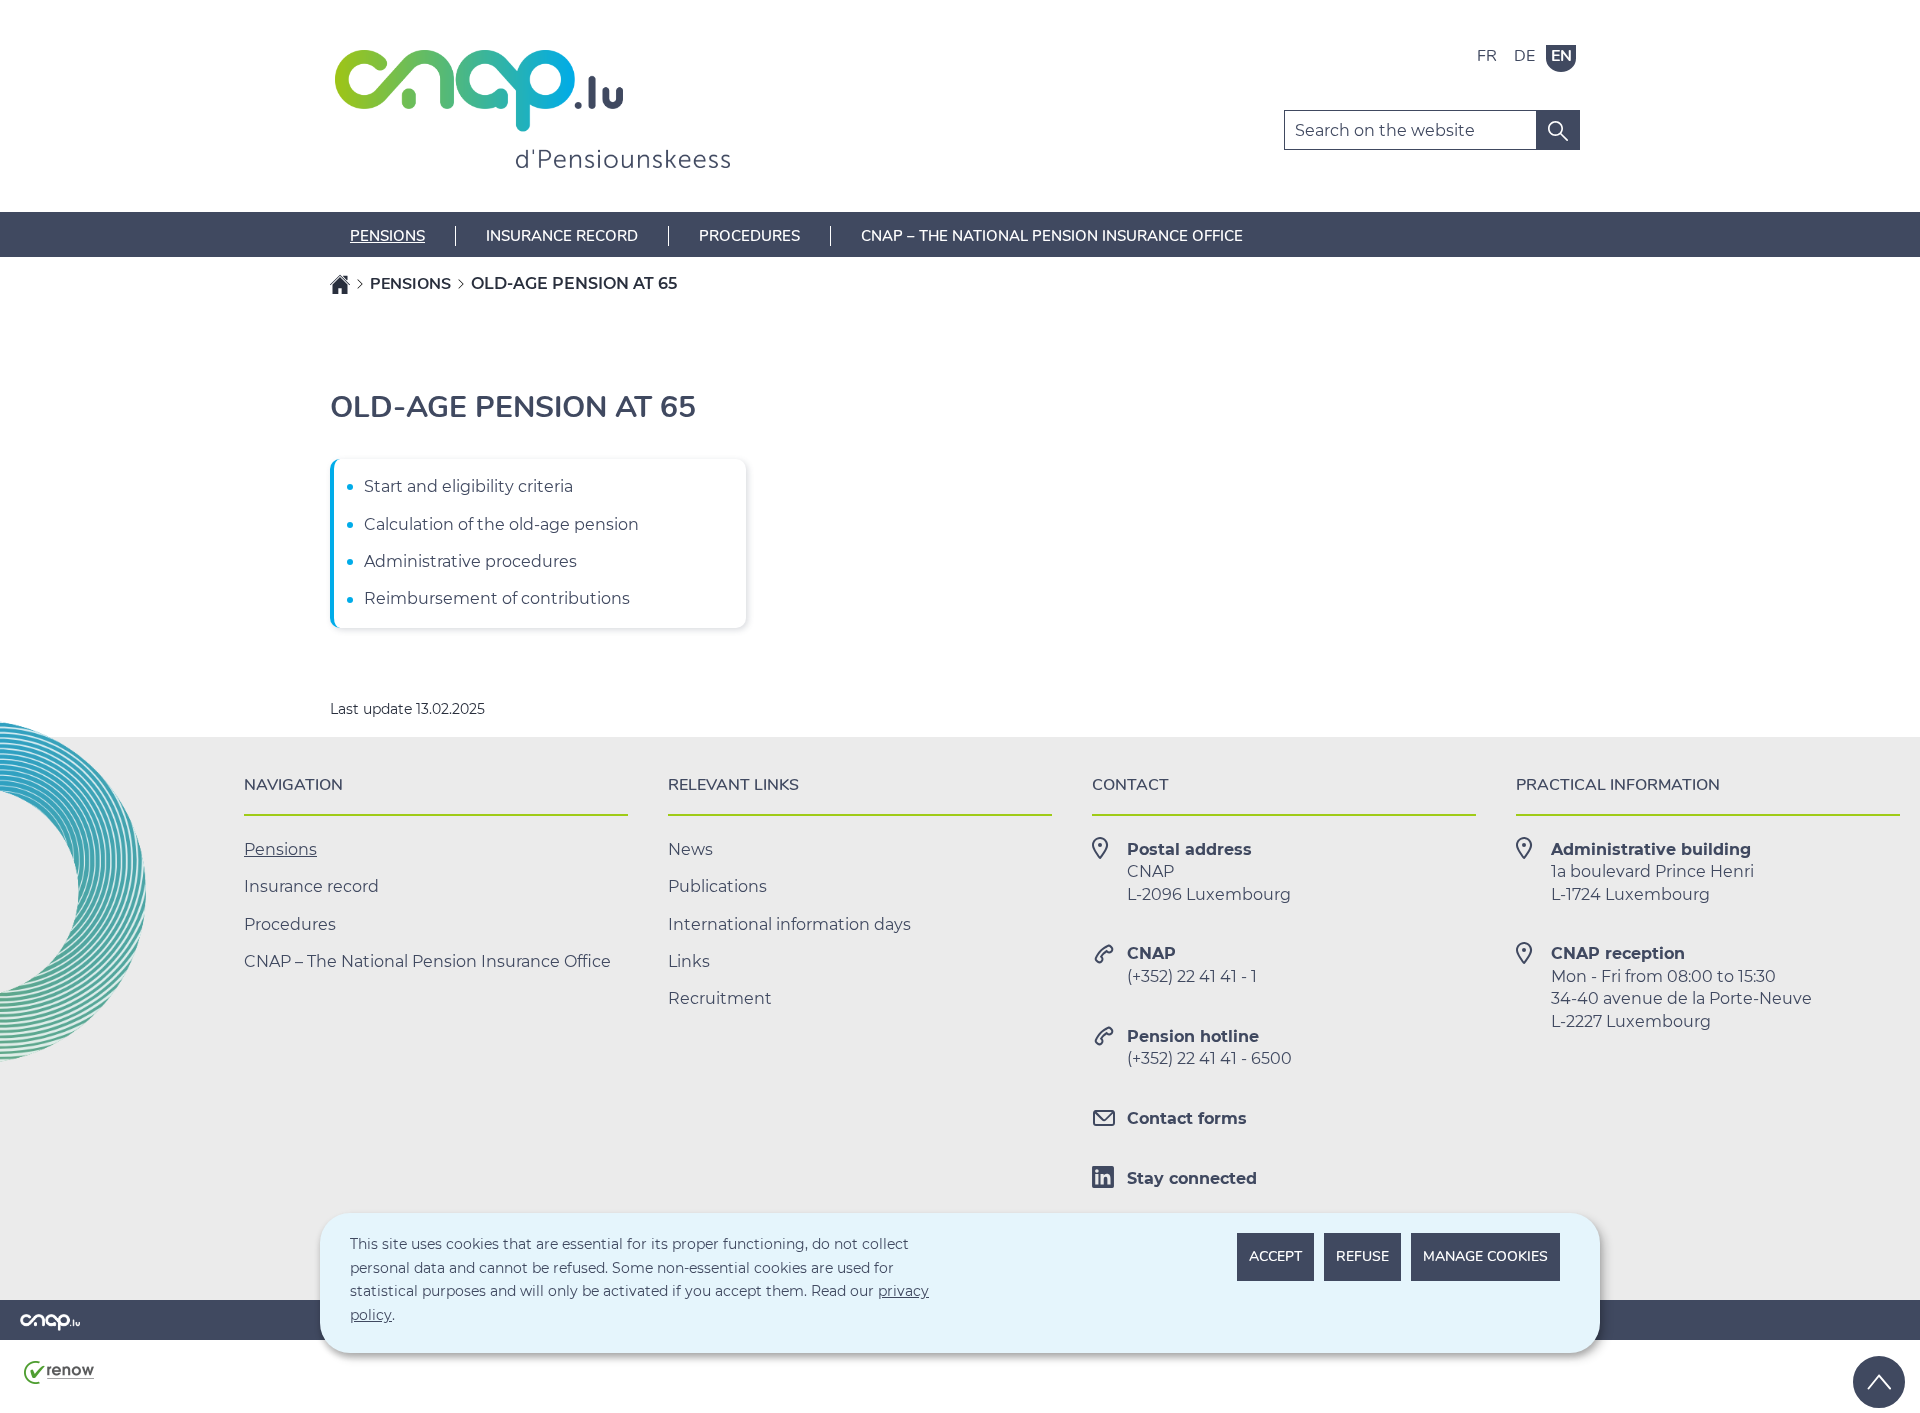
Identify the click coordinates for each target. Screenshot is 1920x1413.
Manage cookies (1485, 1256)
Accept (1275, 1256)
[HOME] (340, 284)
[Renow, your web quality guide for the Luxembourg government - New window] (59, 1379)
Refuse (1362, 1256)
